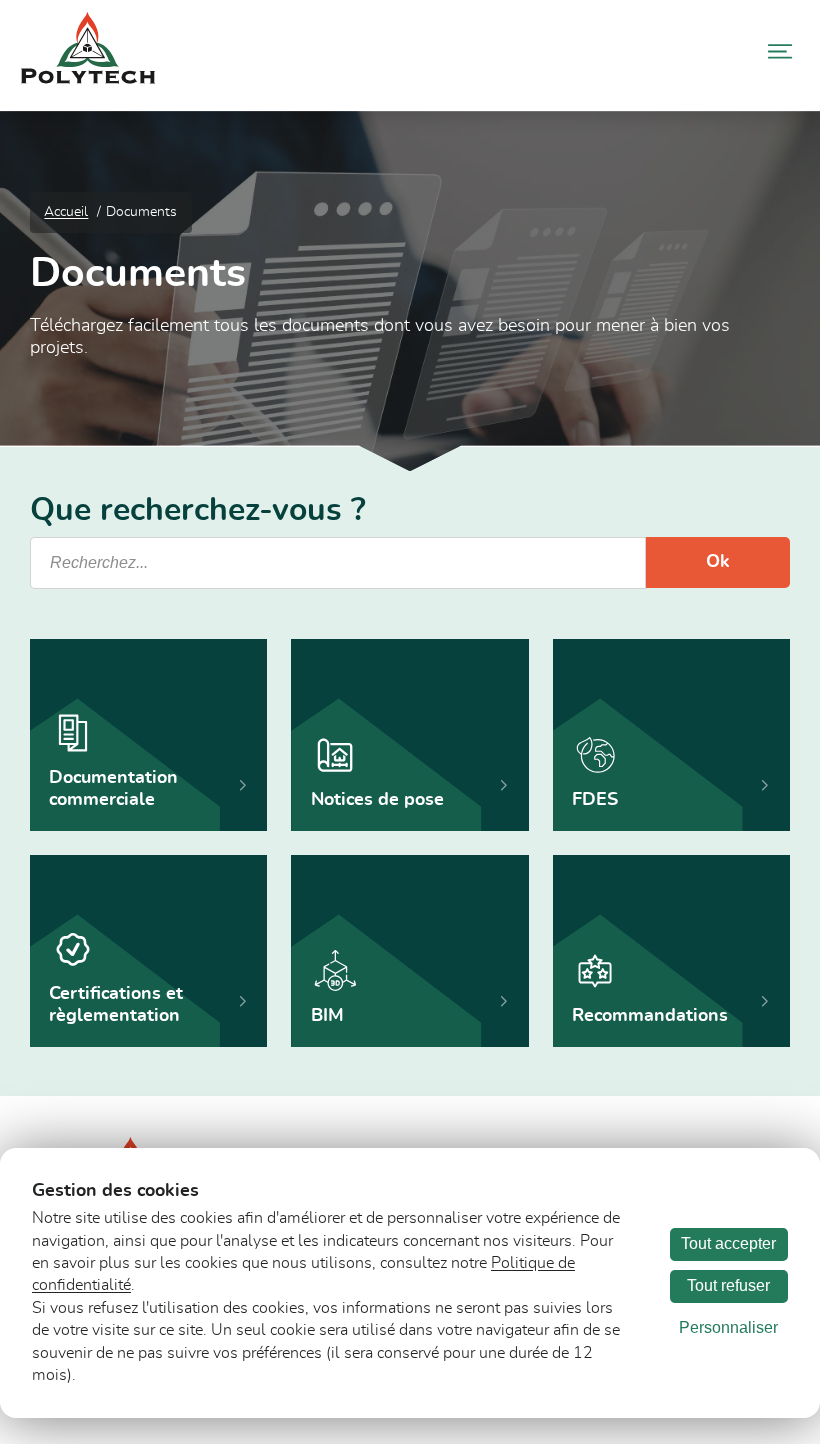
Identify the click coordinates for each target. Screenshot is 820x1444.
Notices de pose (377, 800)
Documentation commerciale (113, 789)
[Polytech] (88, 79)
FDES (595, 800)
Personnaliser (728, 1327)
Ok (718, 562)
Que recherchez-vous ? (198, 510)
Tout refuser (728, 1285)
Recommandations (650, 1016)
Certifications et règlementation (116, 1005)
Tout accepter (728, 1243)
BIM (327, 1016)
